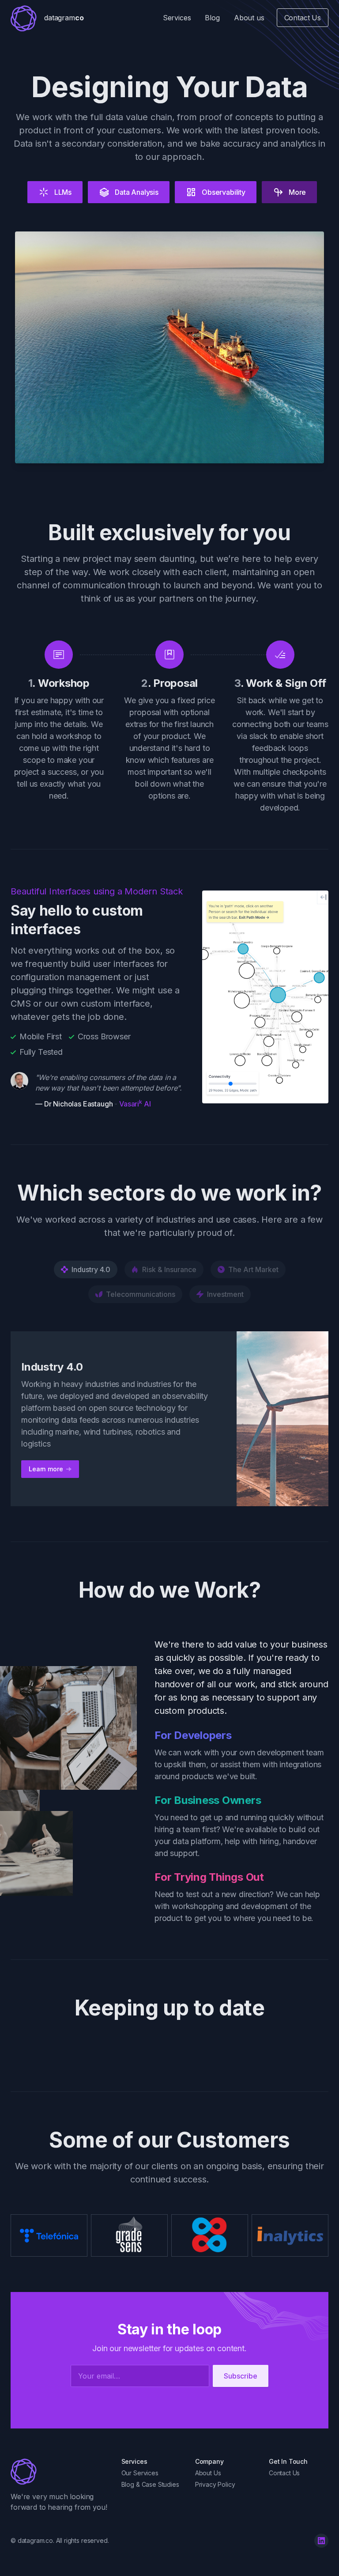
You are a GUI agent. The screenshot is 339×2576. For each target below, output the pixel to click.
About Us (208, 2473)
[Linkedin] (321, 2541)
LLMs (63, 192)
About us (249, 18)
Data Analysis (137, 192)
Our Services (140, 2473)
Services (177, 18)
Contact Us (303, 18)
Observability (224, 192)
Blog (212, 18)
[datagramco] (25, 2471)
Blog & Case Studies (150, 2484)
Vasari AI (135, 1104)
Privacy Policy (215, 2484)
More (297, 192)
